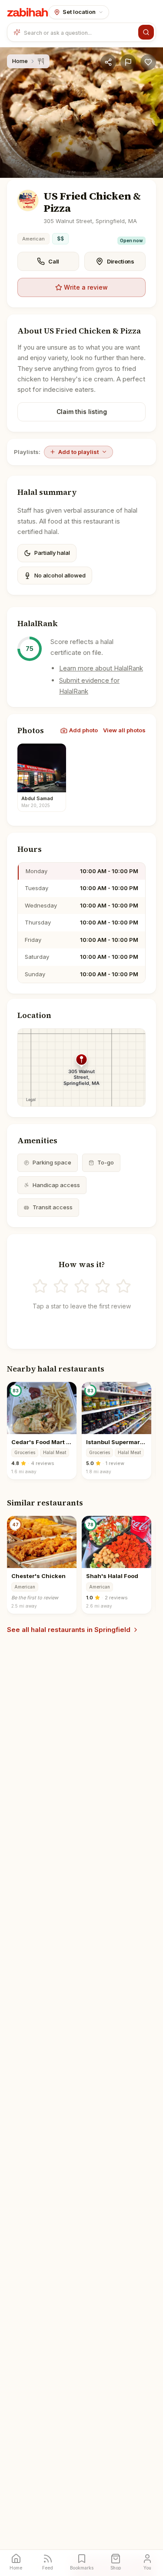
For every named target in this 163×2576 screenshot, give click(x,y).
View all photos (124, 730)
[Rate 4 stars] (103, 1286)
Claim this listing (82, 412)
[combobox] (79, 32)
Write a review (86, 287)
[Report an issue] (128, 62)
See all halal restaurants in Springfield (69, 1630)
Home (20, 61)
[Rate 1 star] (40, 1286)
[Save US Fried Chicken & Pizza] (148, 62)
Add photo (83, 730)
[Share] (108, 62)
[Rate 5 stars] (123, 1286)
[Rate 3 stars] (82, 1286)
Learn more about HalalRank (101, 668)
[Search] (146, 32)
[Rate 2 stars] (61, 1286)
